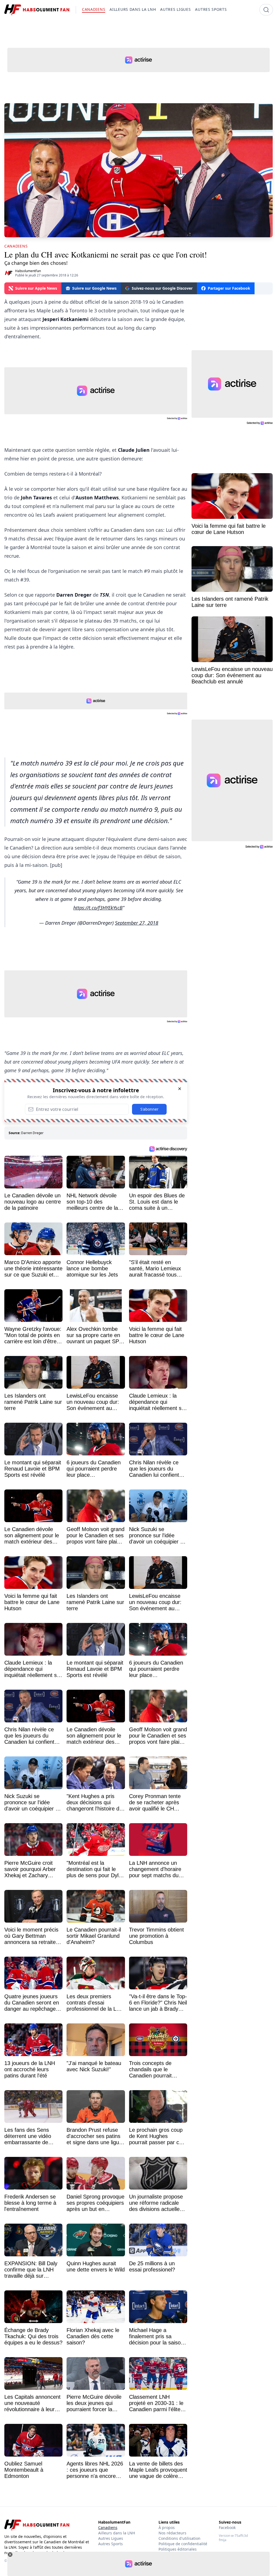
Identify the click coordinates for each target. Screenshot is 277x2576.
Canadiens (108, 2527)
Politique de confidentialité (183, 2544)
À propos (167, 2527)
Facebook (227, 2527)
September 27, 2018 (137, 923)
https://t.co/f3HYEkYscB (98, 908)
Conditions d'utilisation (179, 2538)
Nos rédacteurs (172, 2533)
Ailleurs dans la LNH (117, 2533)
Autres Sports (111, 2544)
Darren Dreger (32, 1133)
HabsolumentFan (28, 271)
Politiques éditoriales (178, 2549)
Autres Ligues (111, 2538)
